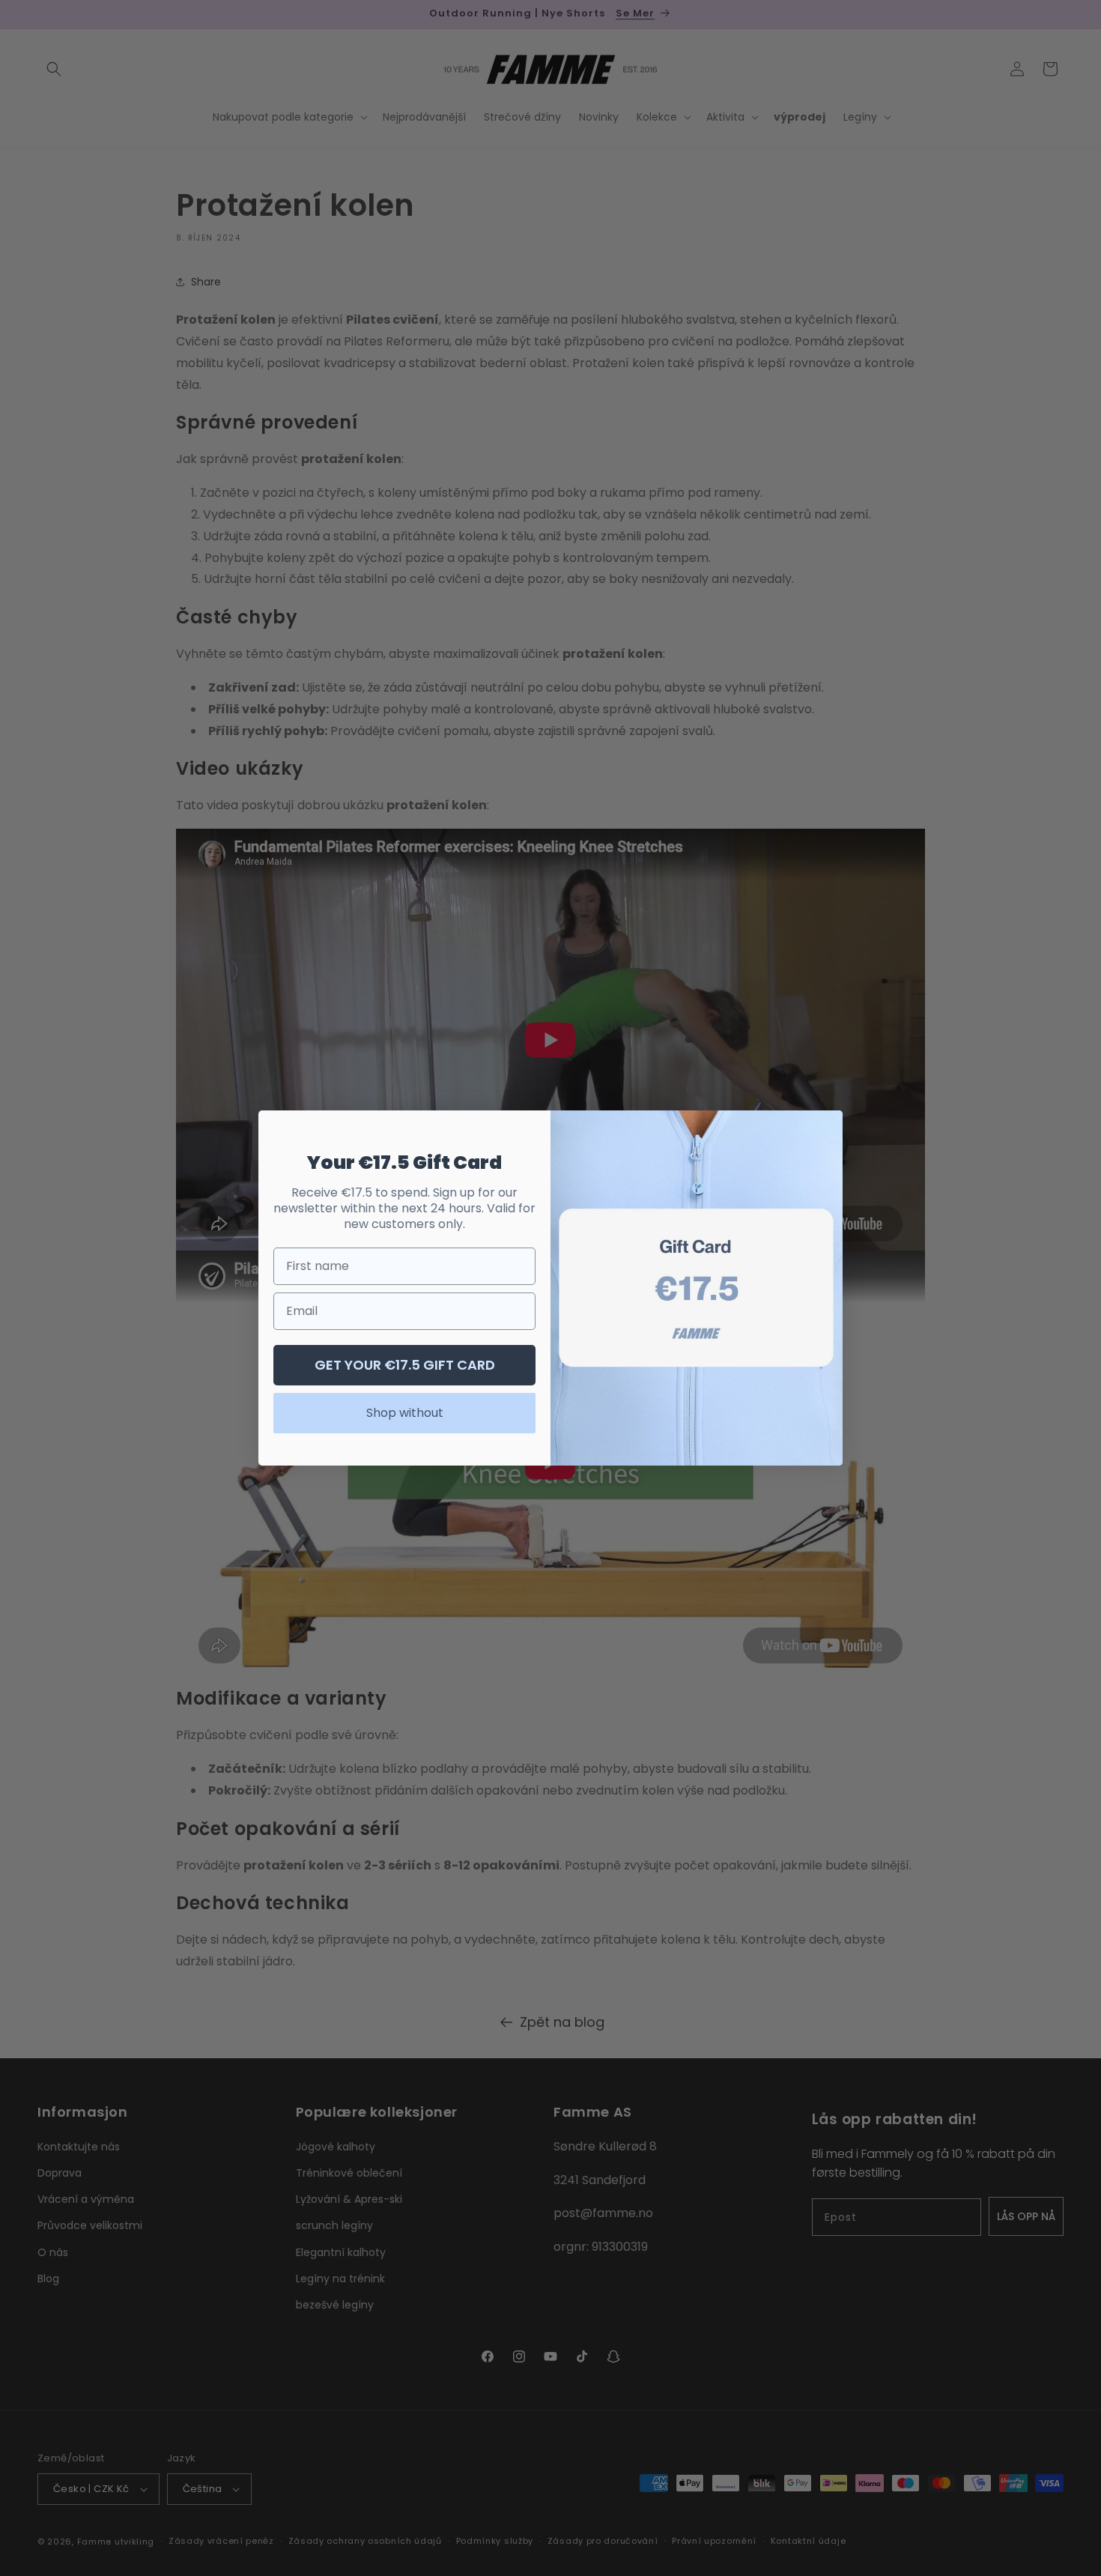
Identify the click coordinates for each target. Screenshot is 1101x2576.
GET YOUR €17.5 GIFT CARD (405, 1365)
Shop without (405, 1413)
